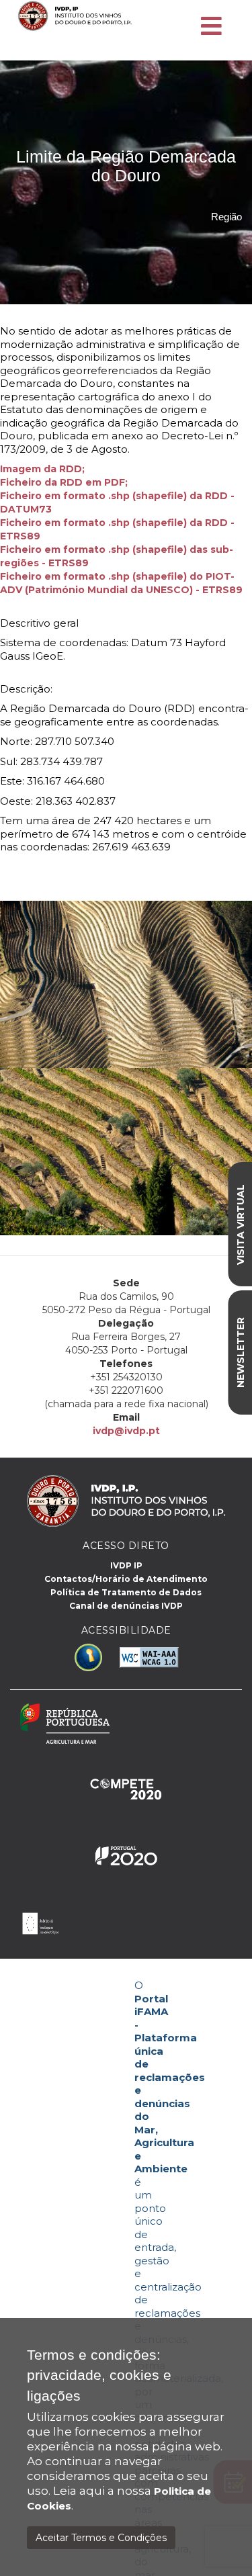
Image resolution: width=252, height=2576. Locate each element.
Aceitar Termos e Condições (101, 2538)
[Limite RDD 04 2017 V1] (86, 469)
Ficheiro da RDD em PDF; (64, 482)
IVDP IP (126, 1565)
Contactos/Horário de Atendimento (126, 1579)
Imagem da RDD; (42, 469)
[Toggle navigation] (211, 27)
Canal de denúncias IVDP (126, 1606)
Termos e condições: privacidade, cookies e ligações (99, 2375)
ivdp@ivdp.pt (126, 1431)
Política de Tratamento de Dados (126, 1592)
